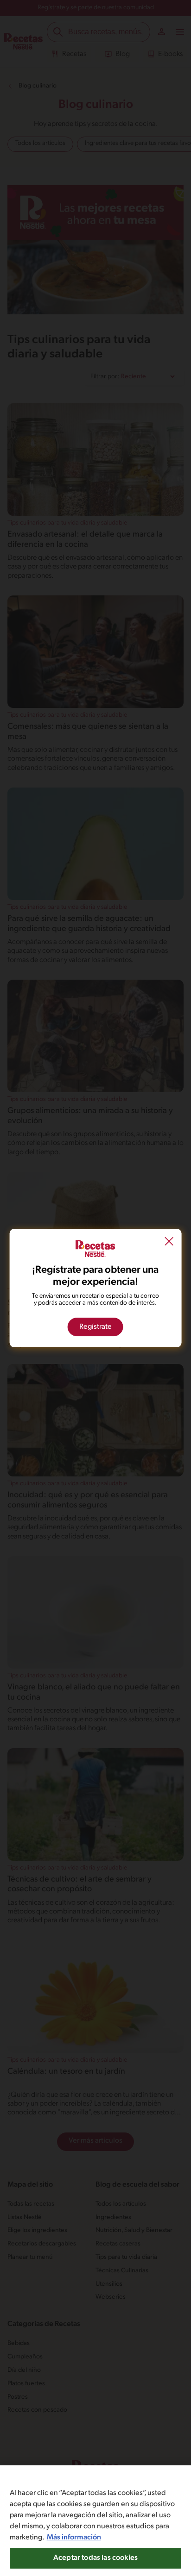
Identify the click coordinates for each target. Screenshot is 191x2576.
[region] (95, 2521)
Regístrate (95, 1327)
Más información (74, 2538)
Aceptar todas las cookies (95, 2558)
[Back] (169, 1242)
